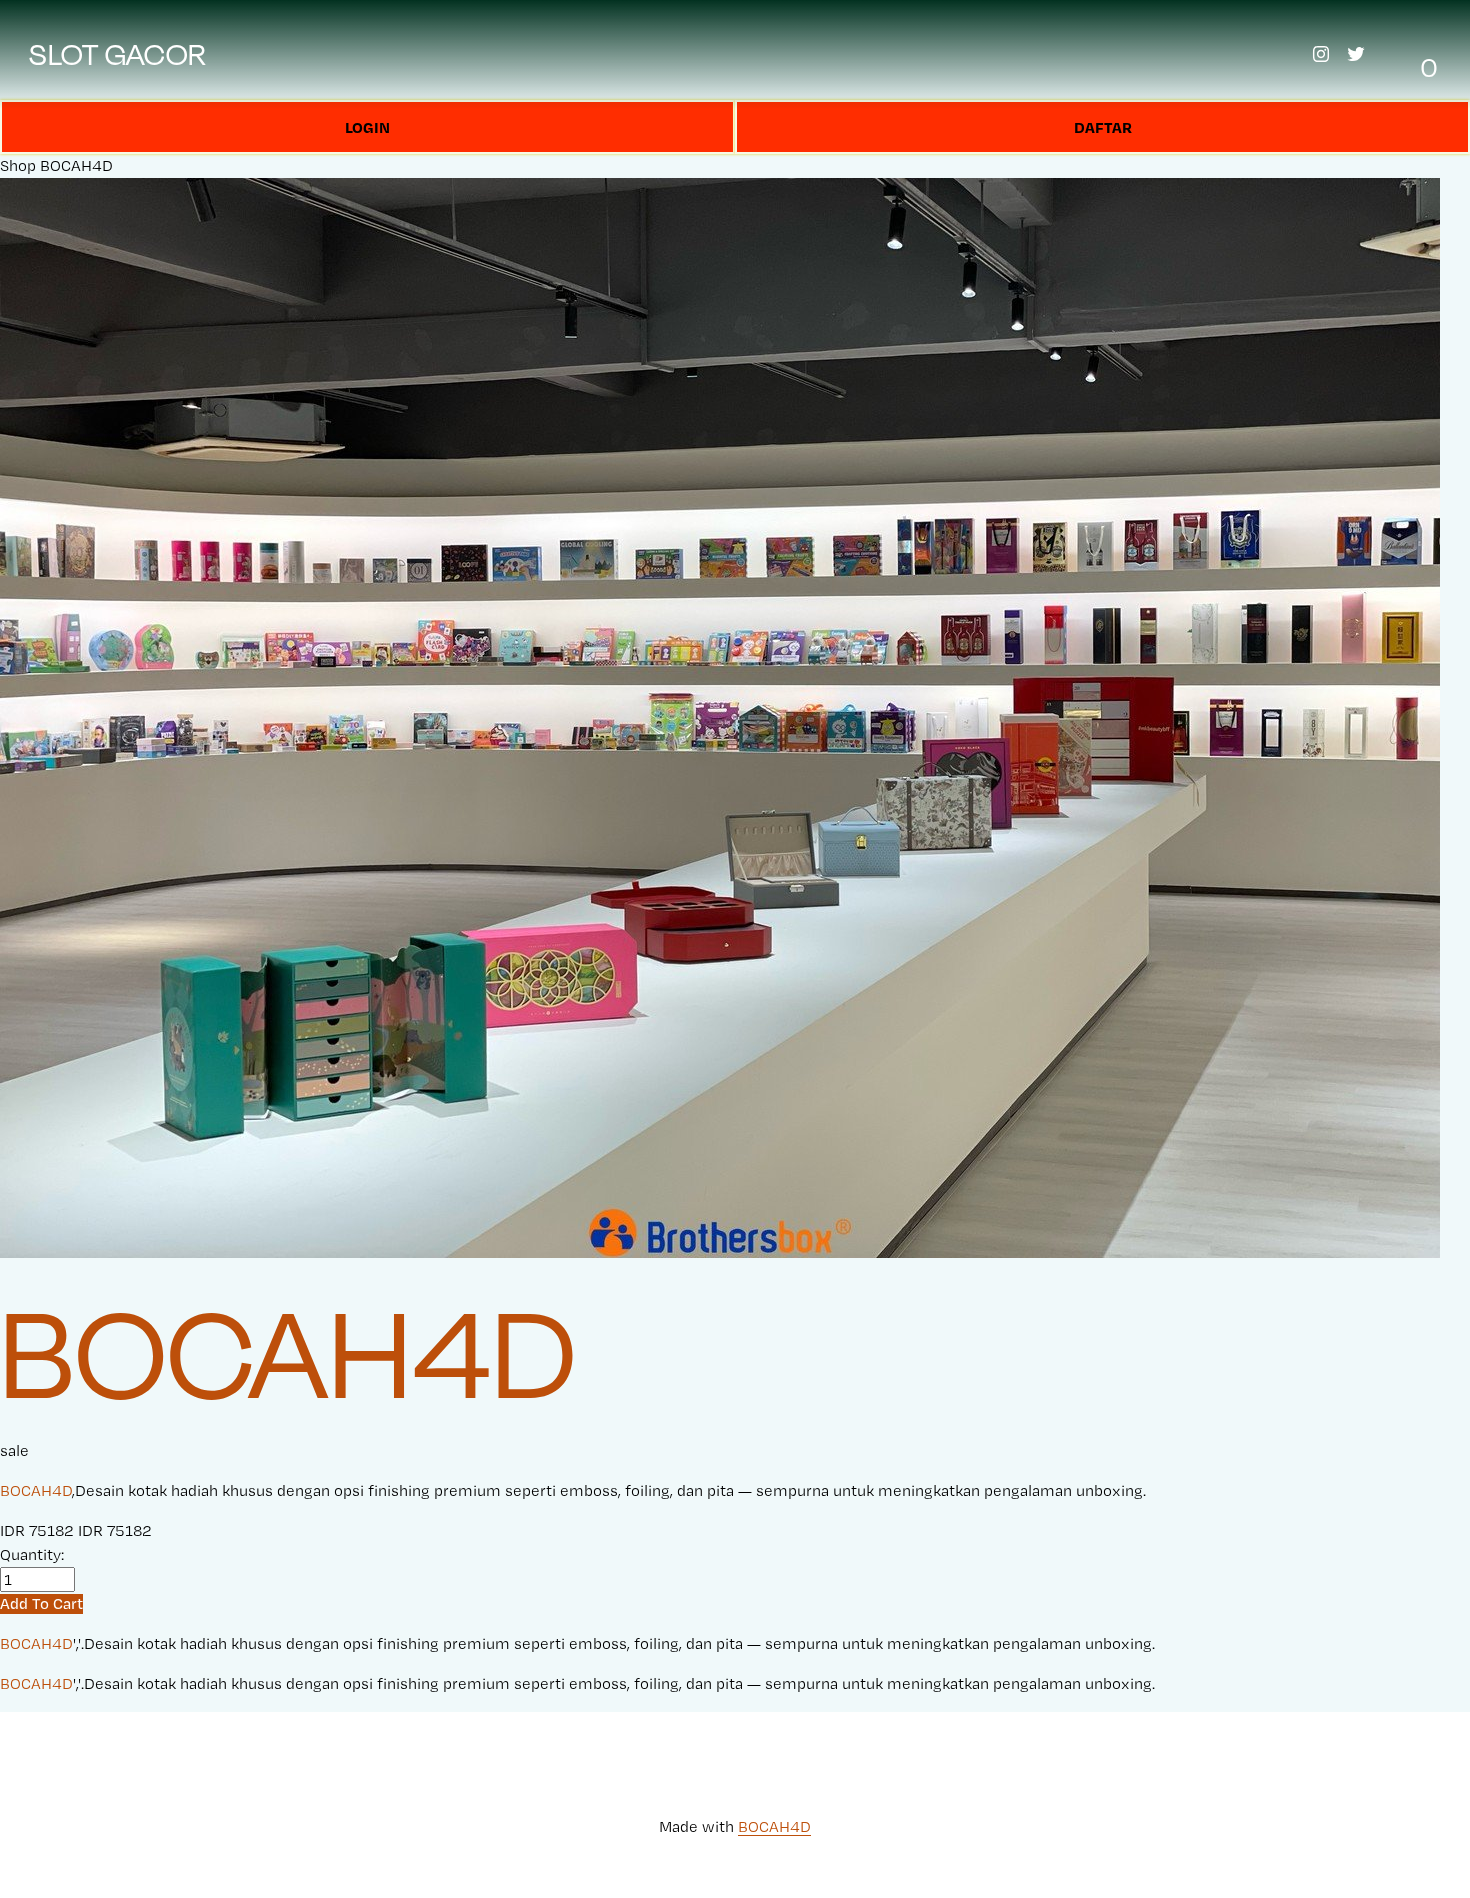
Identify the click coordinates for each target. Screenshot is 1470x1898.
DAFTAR (1103, 127)
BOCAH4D (76, 165)
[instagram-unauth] (1321, 54)
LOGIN (367, 127)
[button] (41, 1603)
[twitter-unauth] (1356, 54)
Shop (18, 165)
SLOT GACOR (118, 54)
